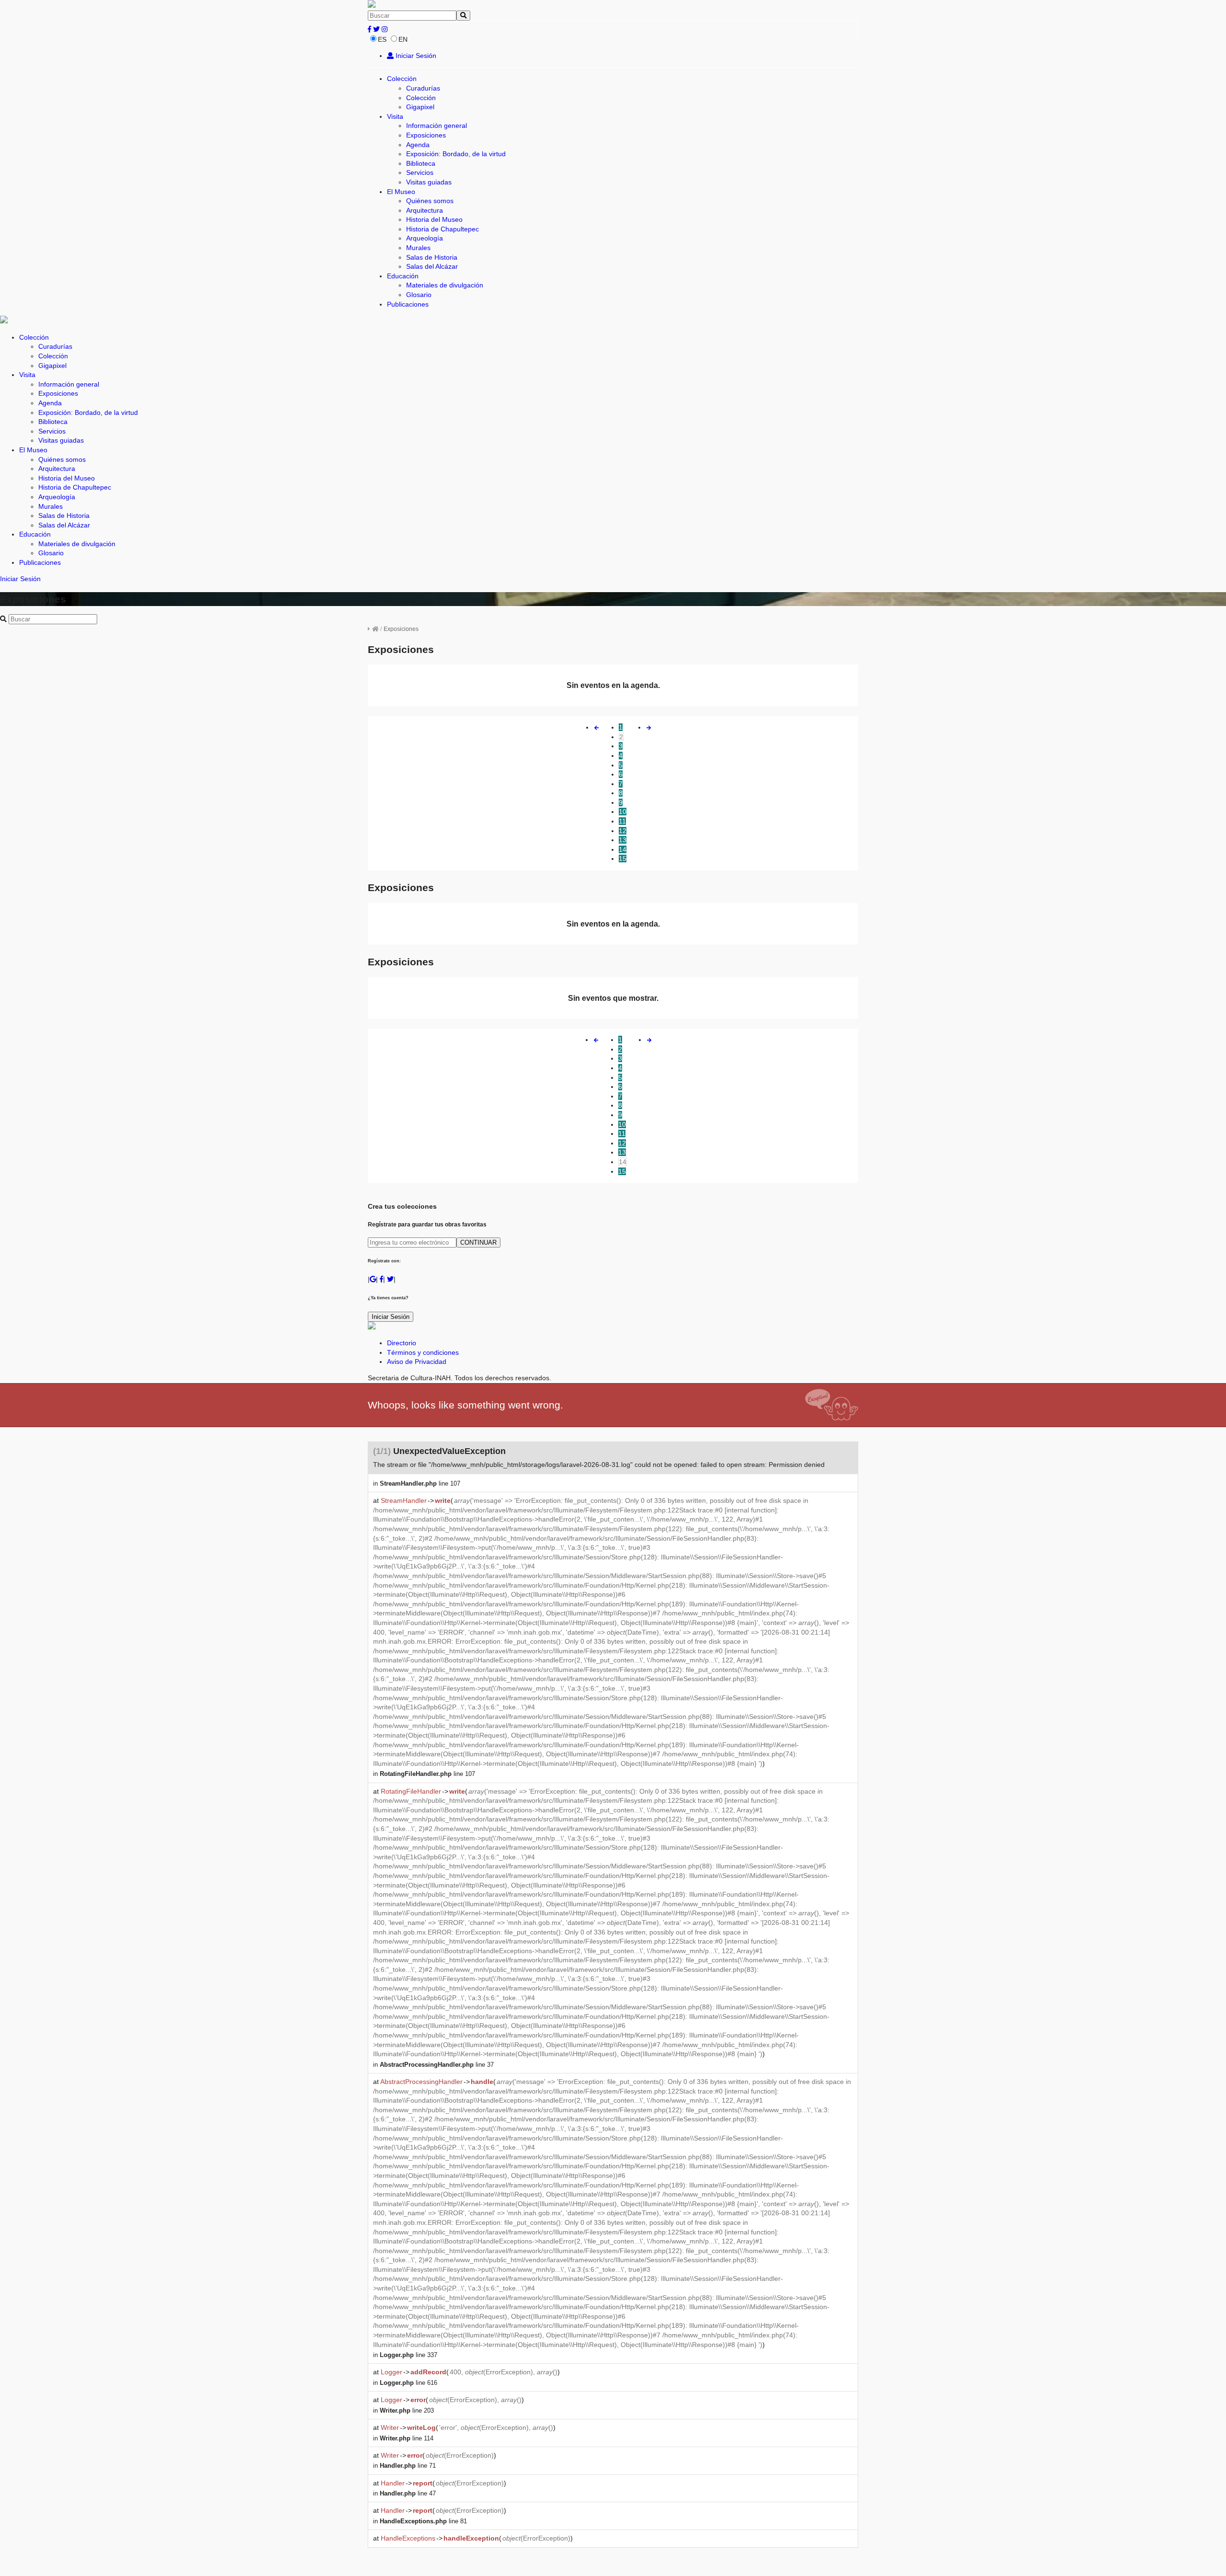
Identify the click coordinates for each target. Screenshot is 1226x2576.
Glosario (419, 295)
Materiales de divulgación (445, 285)
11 (622, 821)
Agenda (418, 145)
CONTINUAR (478, 1242)
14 (623, 849)
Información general (437, 126)
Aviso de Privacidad (417, 1362)
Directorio (402, 1343)
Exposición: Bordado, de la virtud (456, 154)
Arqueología (425, 238)
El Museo (401, 192)
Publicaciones (408, 304)
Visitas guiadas (429, 182)
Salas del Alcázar (432, 266)
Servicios (420, 172)
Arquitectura (425, 210)
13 (623, 840)
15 (623, 859)
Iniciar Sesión (415, 56)
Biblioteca (421, 163)
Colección (402, 79)
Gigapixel (420, 107)
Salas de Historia (432, 257)
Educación (403, 276)
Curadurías (423, 88)
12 (623, 831)
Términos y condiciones (423, 1352)
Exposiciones (426, 135)
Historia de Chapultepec (443, 229)
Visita (395, 116)
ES (382, 39)
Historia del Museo (434, 219)
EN (403, 39)
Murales (418, 248)
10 (623, 812)
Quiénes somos (430, 201)
